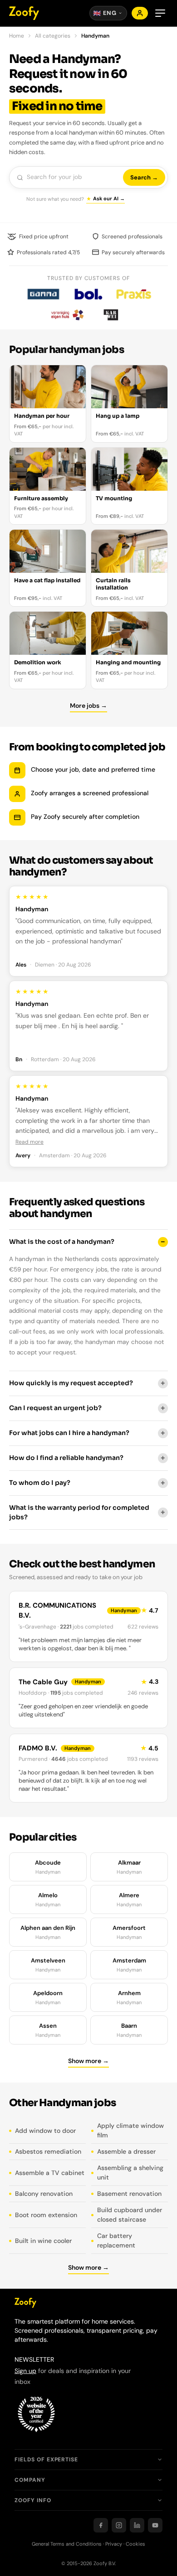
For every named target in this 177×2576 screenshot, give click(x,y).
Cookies (135, 2544)
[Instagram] (119, 2525)
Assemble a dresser (126, 2151)
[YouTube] (155, 2525)
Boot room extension (46, 2215)
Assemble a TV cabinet (50, 2173)
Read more (29, 1142)
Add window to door (45, 2131)
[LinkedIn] (137, 2525)
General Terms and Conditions (67, 2544)
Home (17, 36)
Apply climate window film (130, 2130)
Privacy (114, 2544)
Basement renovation (129, 2194)
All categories (53, 36)
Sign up (25, 2371)
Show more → (88, 2061)
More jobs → (88, 706)
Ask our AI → (109, 198)
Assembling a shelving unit (130, 2172)
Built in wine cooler (43, 2241)
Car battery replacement (116, 2240)
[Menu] (160, 13)
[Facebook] (101, 2525)
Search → (144, 177)
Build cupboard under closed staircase (130, 2215)
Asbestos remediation (48, 2151)
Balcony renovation (44, 2194)
